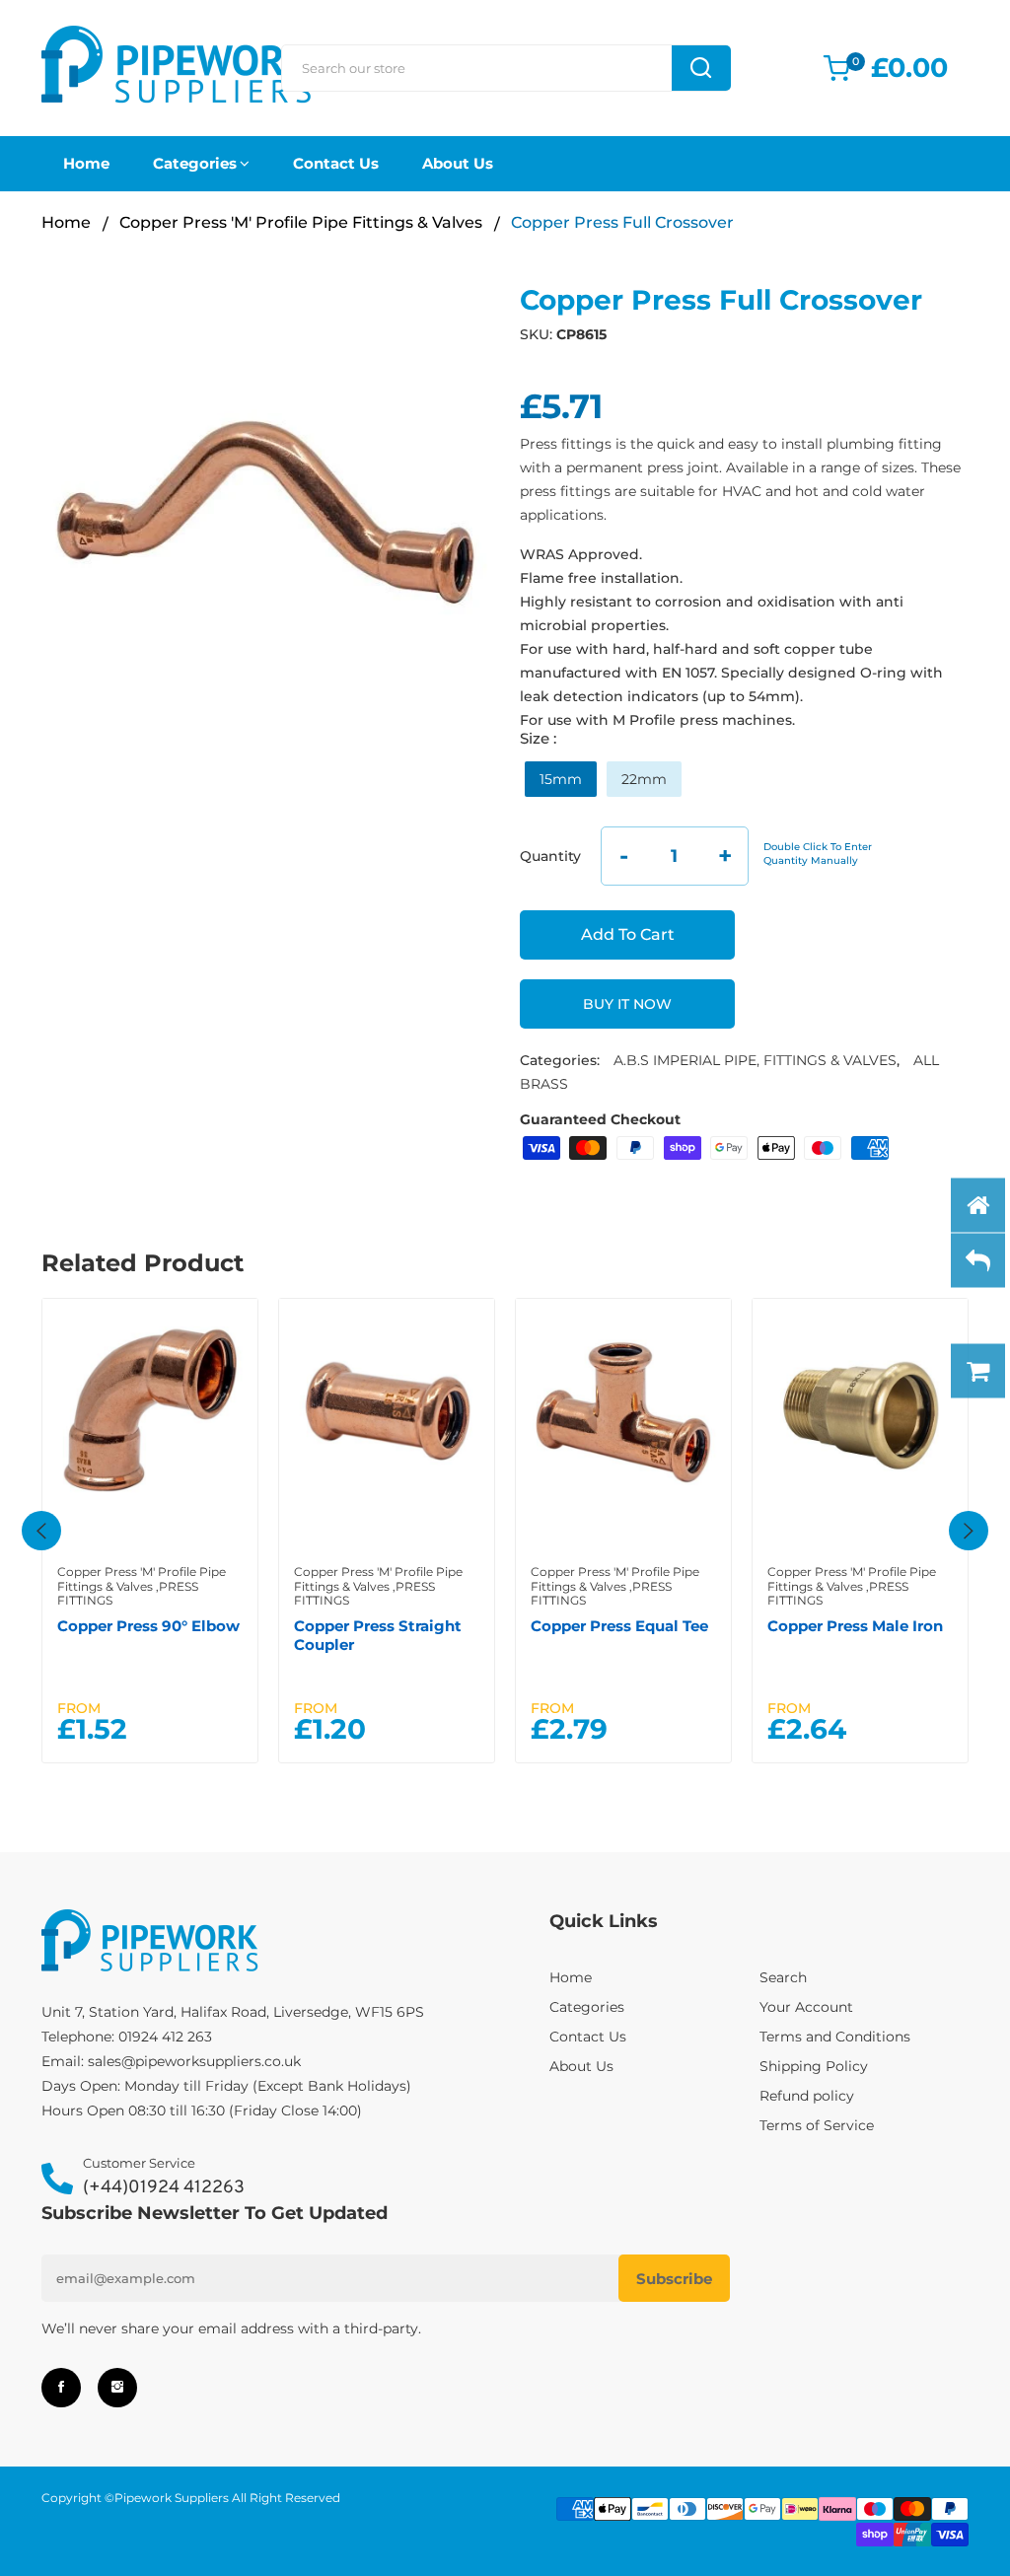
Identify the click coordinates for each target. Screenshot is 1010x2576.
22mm (644, 779)
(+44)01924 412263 (164, 2188)
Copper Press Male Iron (855, 1626)
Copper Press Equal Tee (619, 1626)
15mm (561, 779)
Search (783, 1977)
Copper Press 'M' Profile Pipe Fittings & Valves (301, 222)
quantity (550, 856)
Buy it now (627, 1004)
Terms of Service (817, 2125)
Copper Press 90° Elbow (148, 1626)
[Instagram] (117, 2388)
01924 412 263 (165, 2037)
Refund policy (807, 2096)
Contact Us (336, 163)
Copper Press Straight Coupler (378, 1635)
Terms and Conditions (835, 2037)
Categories (195, 163)
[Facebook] (61, 2388)
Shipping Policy (814, 2066)
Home (86, 163)
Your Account (806, 2007)
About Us (458, 163)
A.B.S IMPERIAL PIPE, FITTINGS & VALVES (755, 1060)
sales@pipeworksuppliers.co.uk (194, 2061)
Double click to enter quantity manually (818, 854)
